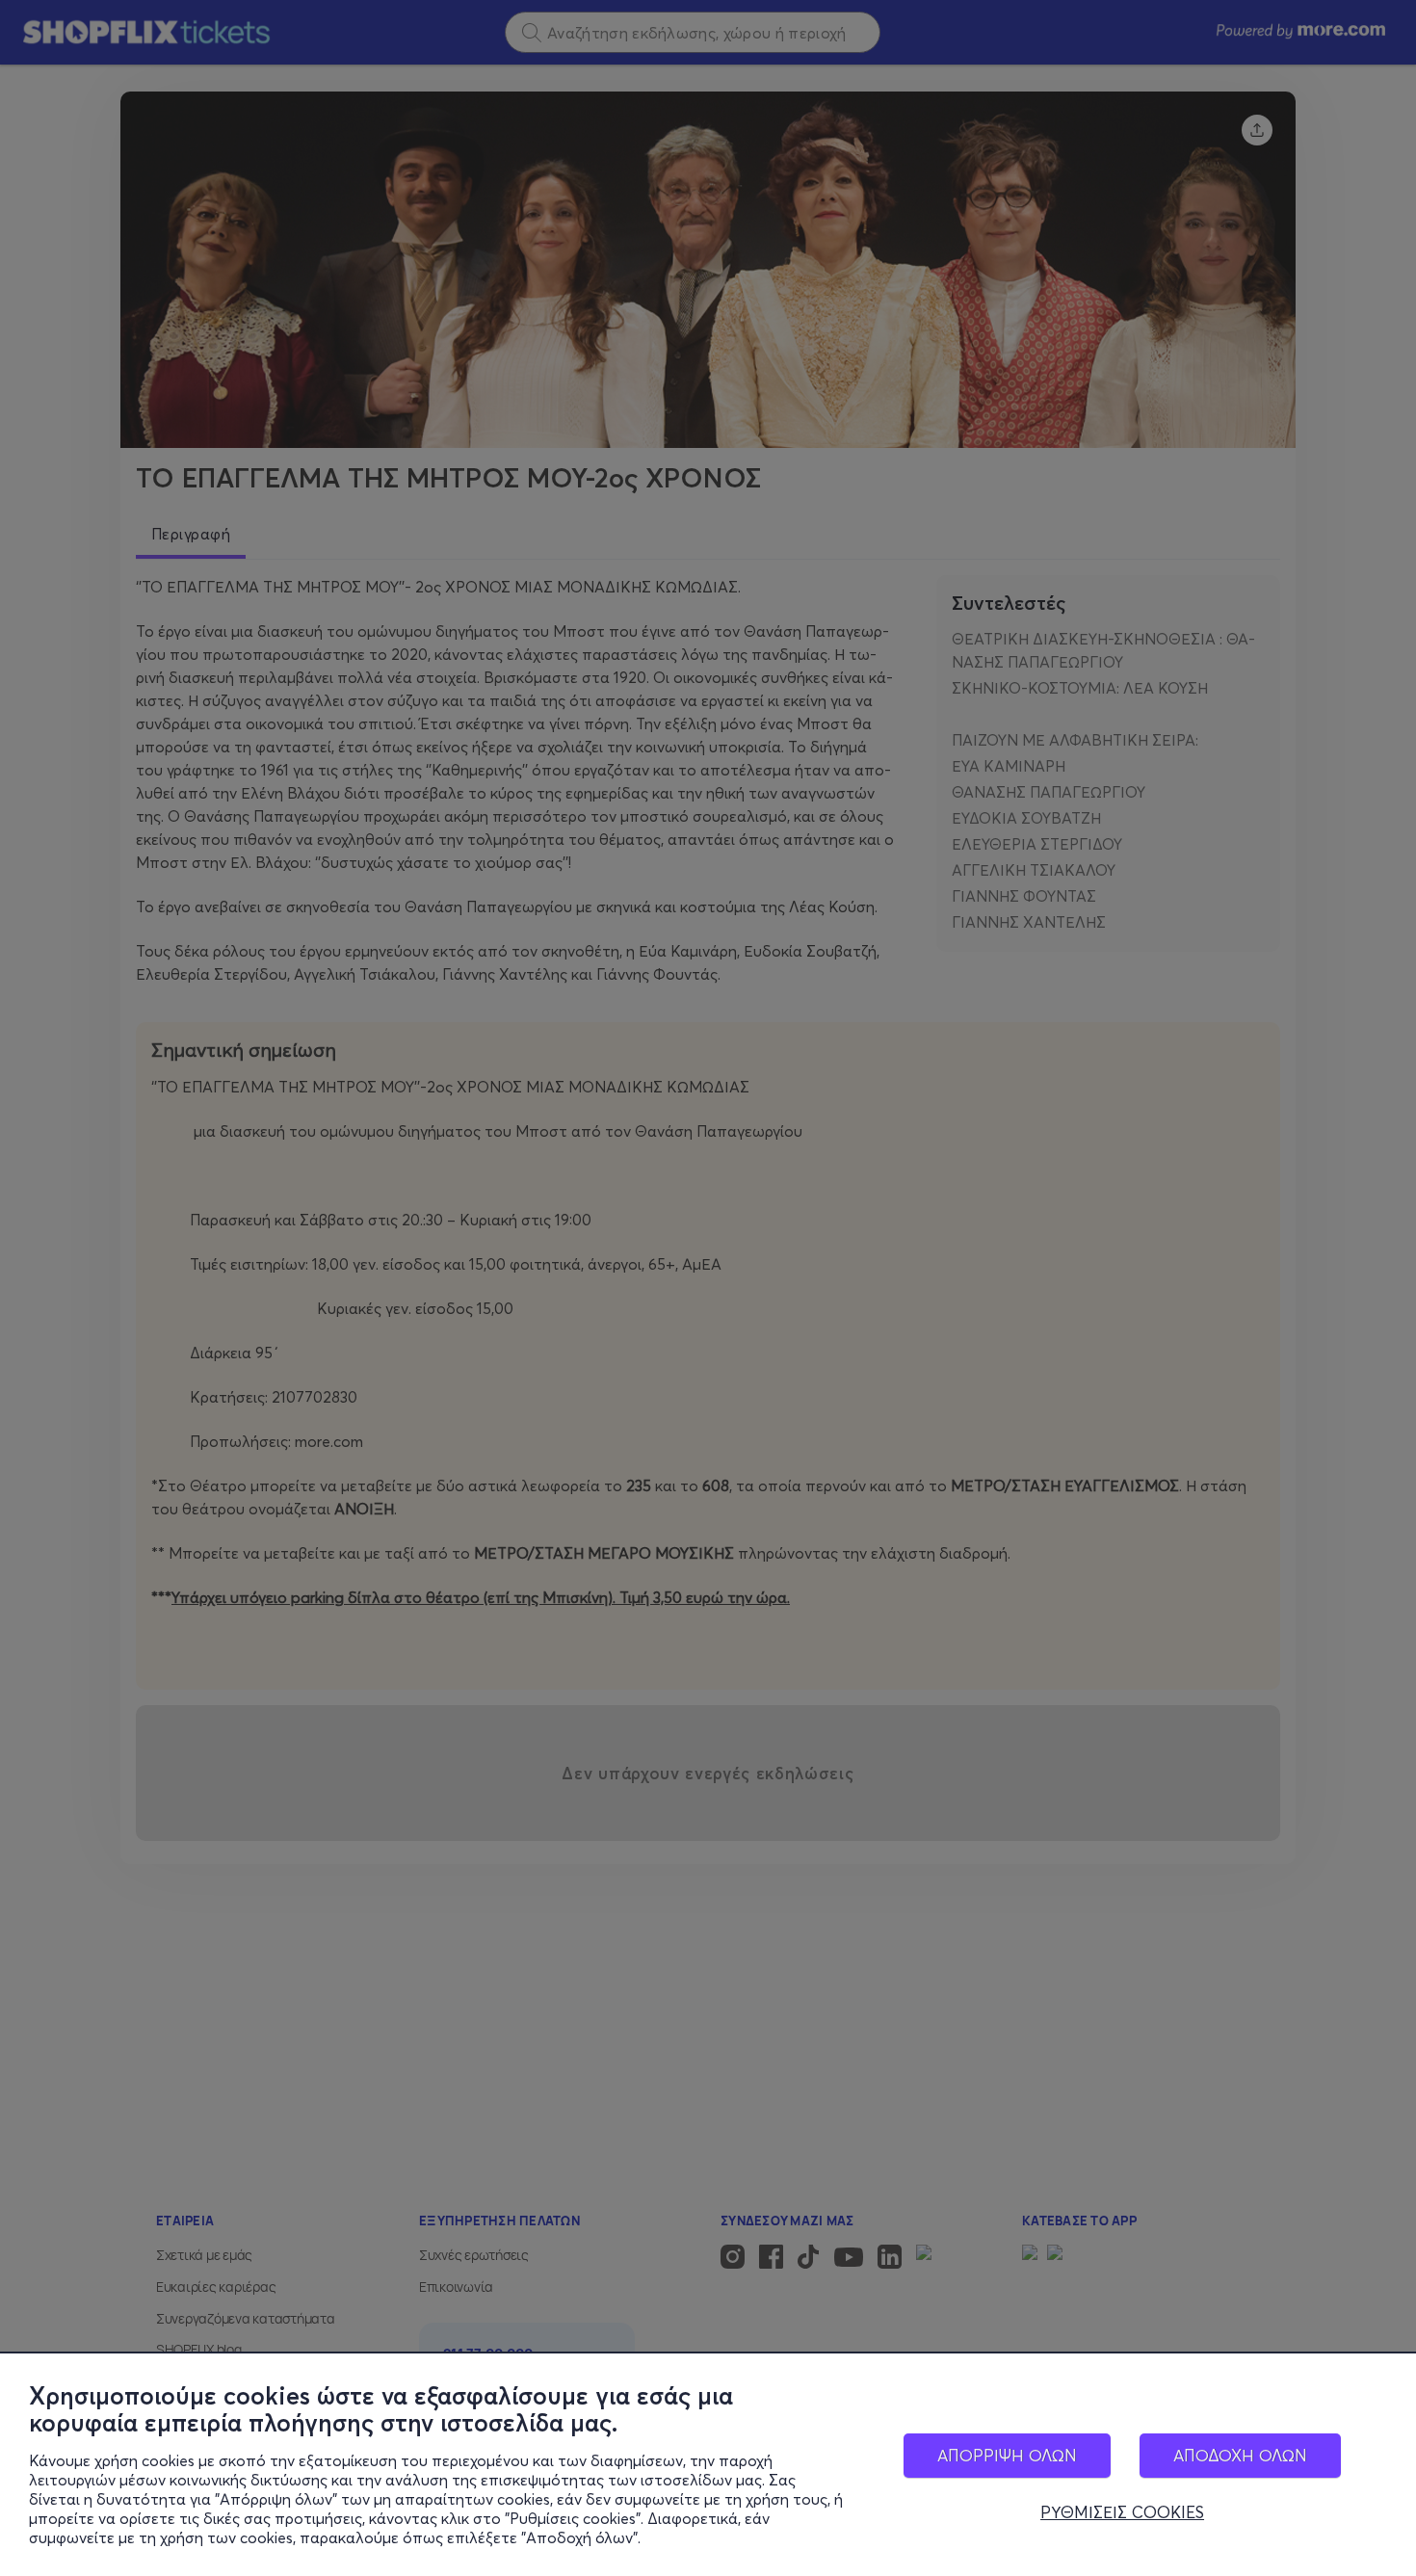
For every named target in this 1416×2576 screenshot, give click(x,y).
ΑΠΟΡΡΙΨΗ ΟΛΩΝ (1007, 2455)
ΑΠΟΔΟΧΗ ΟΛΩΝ (1240, 2455)
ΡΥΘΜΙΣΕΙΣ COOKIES (1122, 2512)
